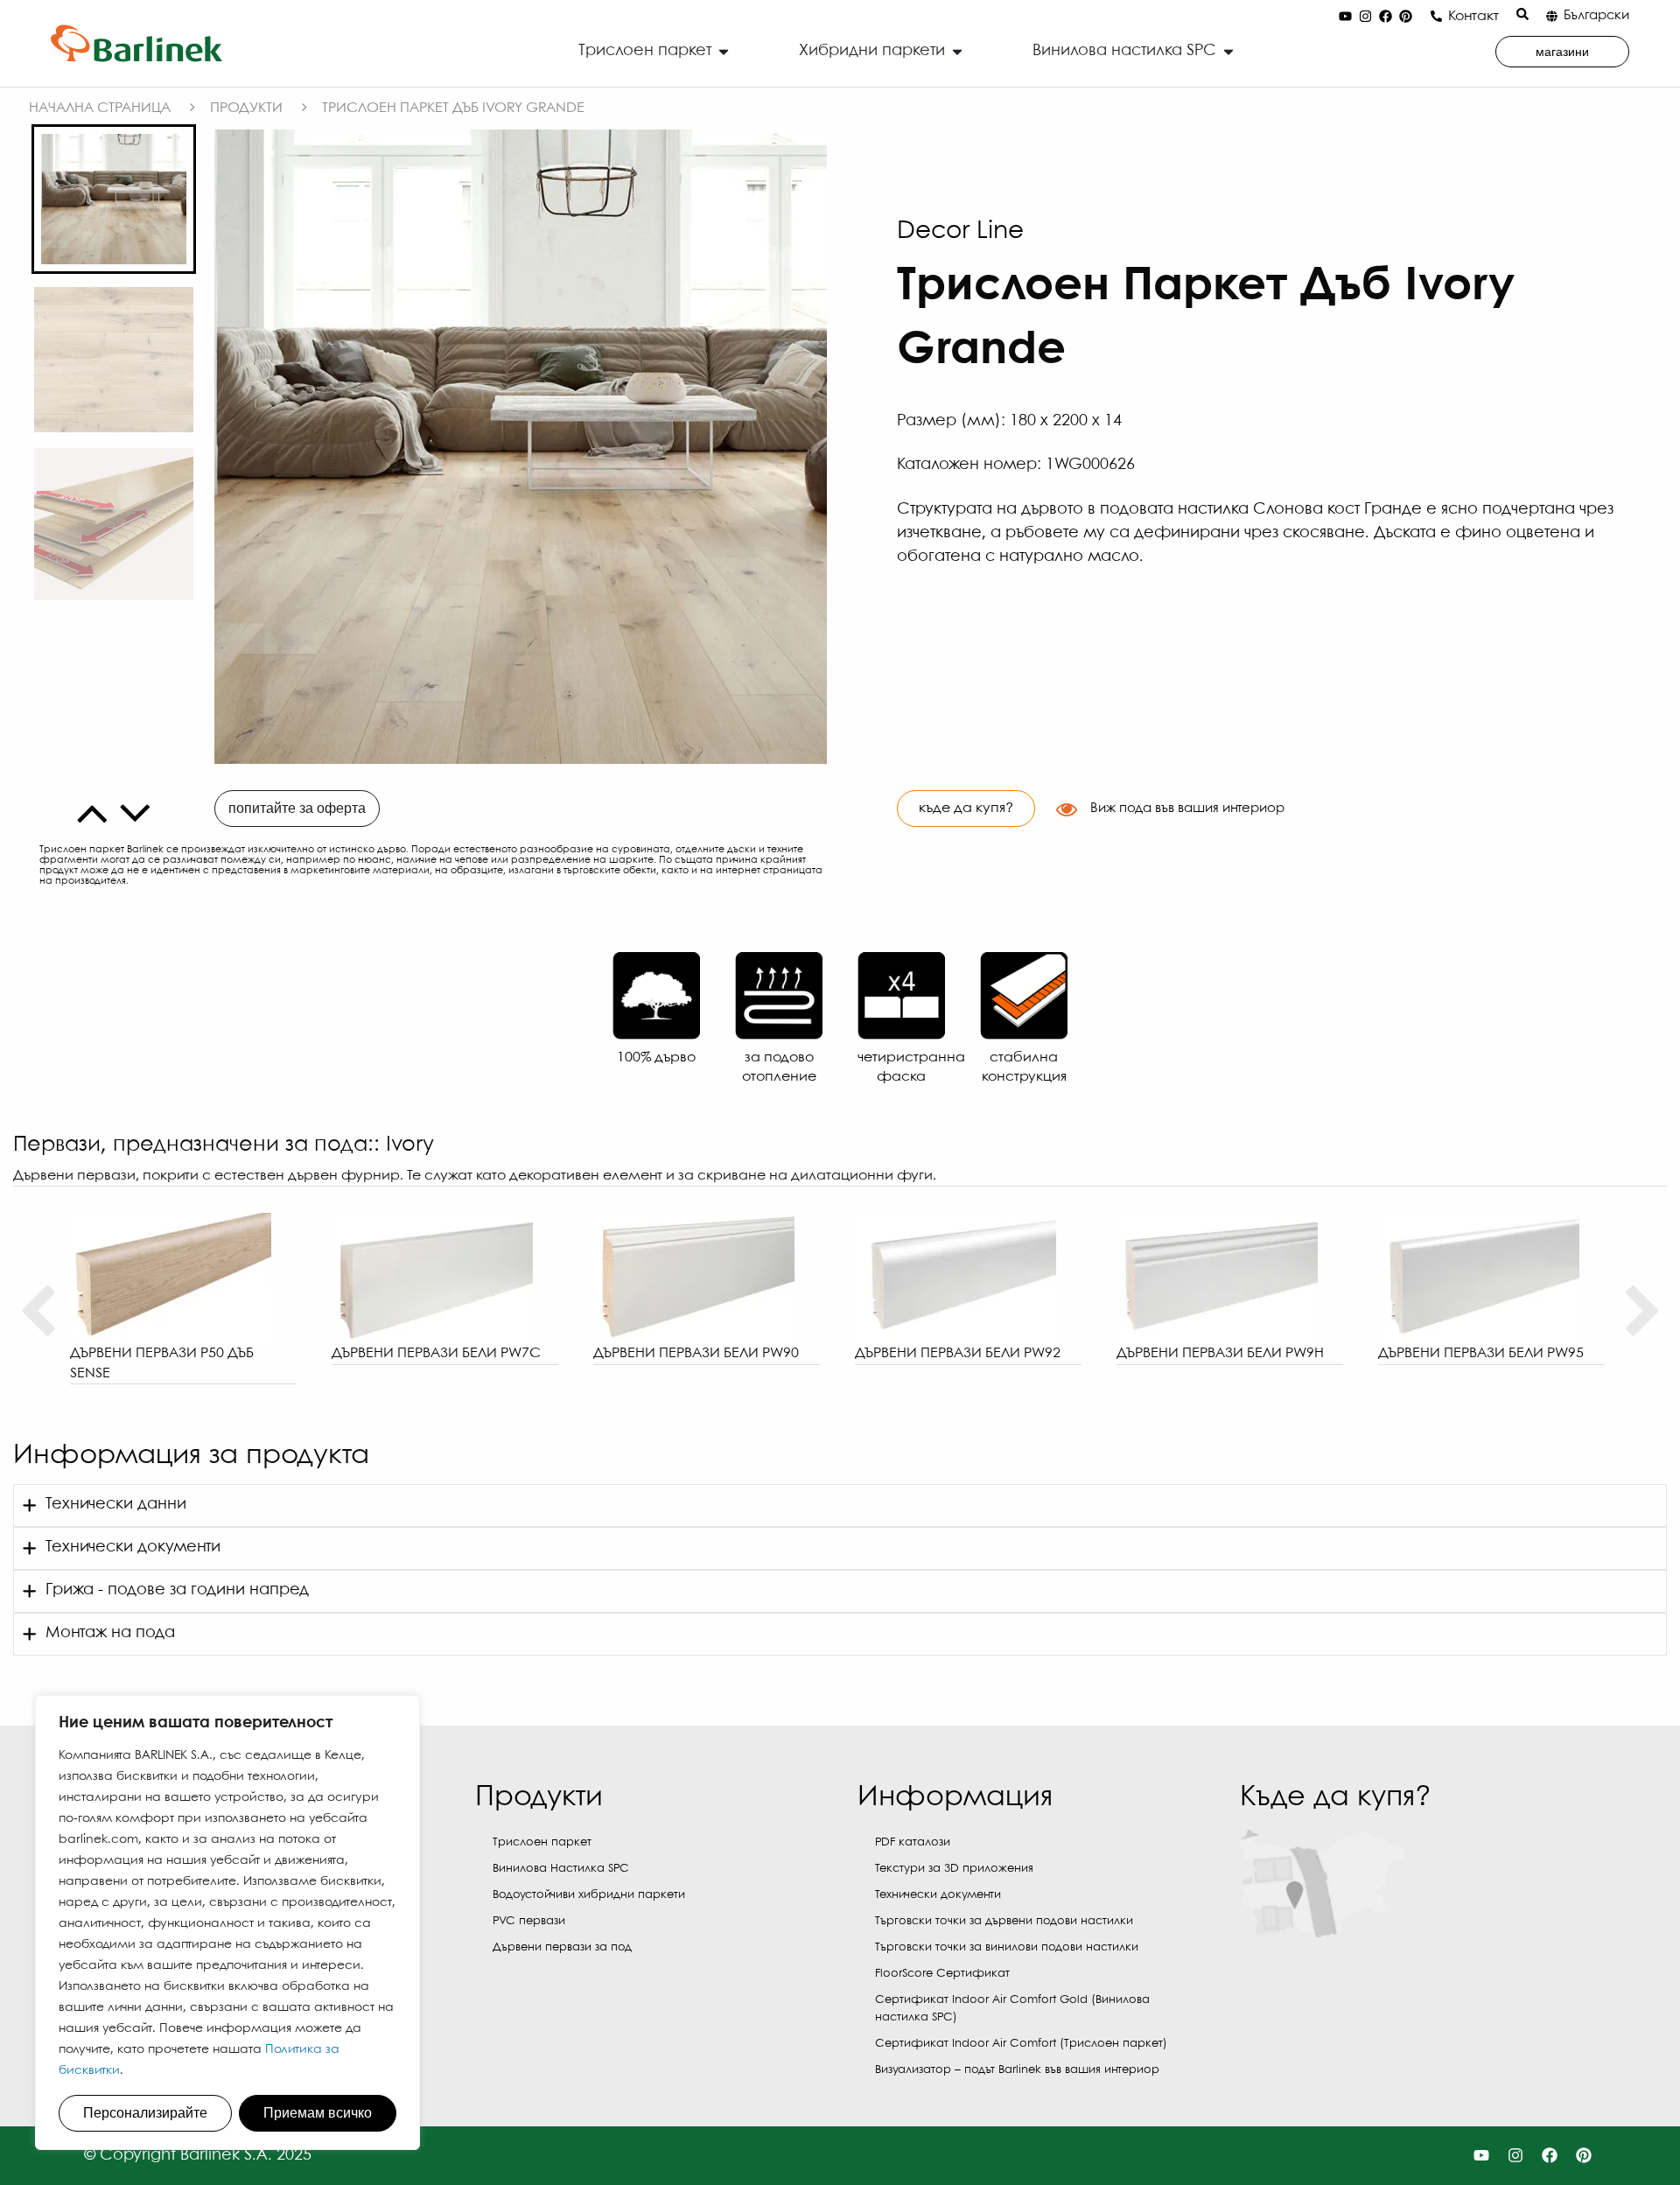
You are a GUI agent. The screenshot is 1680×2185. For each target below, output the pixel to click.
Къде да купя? (966, 808)
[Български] (1552, 16)
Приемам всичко (318, 2113)
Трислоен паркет (542, 1842)
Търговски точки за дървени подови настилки (1004, 1921)
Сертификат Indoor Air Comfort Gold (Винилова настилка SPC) (1012, 2009)
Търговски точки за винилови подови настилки (1007, 1947)
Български (1596, 16)
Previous (37, 1312)
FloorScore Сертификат (942, 1974)
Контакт (1473, 16)
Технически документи (938, 1895)
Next (1643, 1312)
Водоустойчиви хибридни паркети (589, 1895)
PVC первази (529, 1921)
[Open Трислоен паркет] (724, 51)
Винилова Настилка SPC (561, 1869)
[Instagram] (1365, 17)
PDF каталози (913, 1842)
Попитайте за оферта (297, 808)
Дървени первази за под (562, 1947)
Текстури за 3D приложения (954, 1869)
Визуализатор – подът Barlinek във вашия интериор (1017, 2070)
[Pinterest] (1405, 17)
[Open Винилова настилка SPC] (1228, 51)
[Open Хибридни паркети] (957, 51)
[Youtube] (1345, 17)
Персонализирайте (145, 2113)
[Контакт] (1436, 16)
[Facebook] (1385, 17)
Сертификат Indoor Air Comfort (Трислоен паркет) (1021, 2044)
